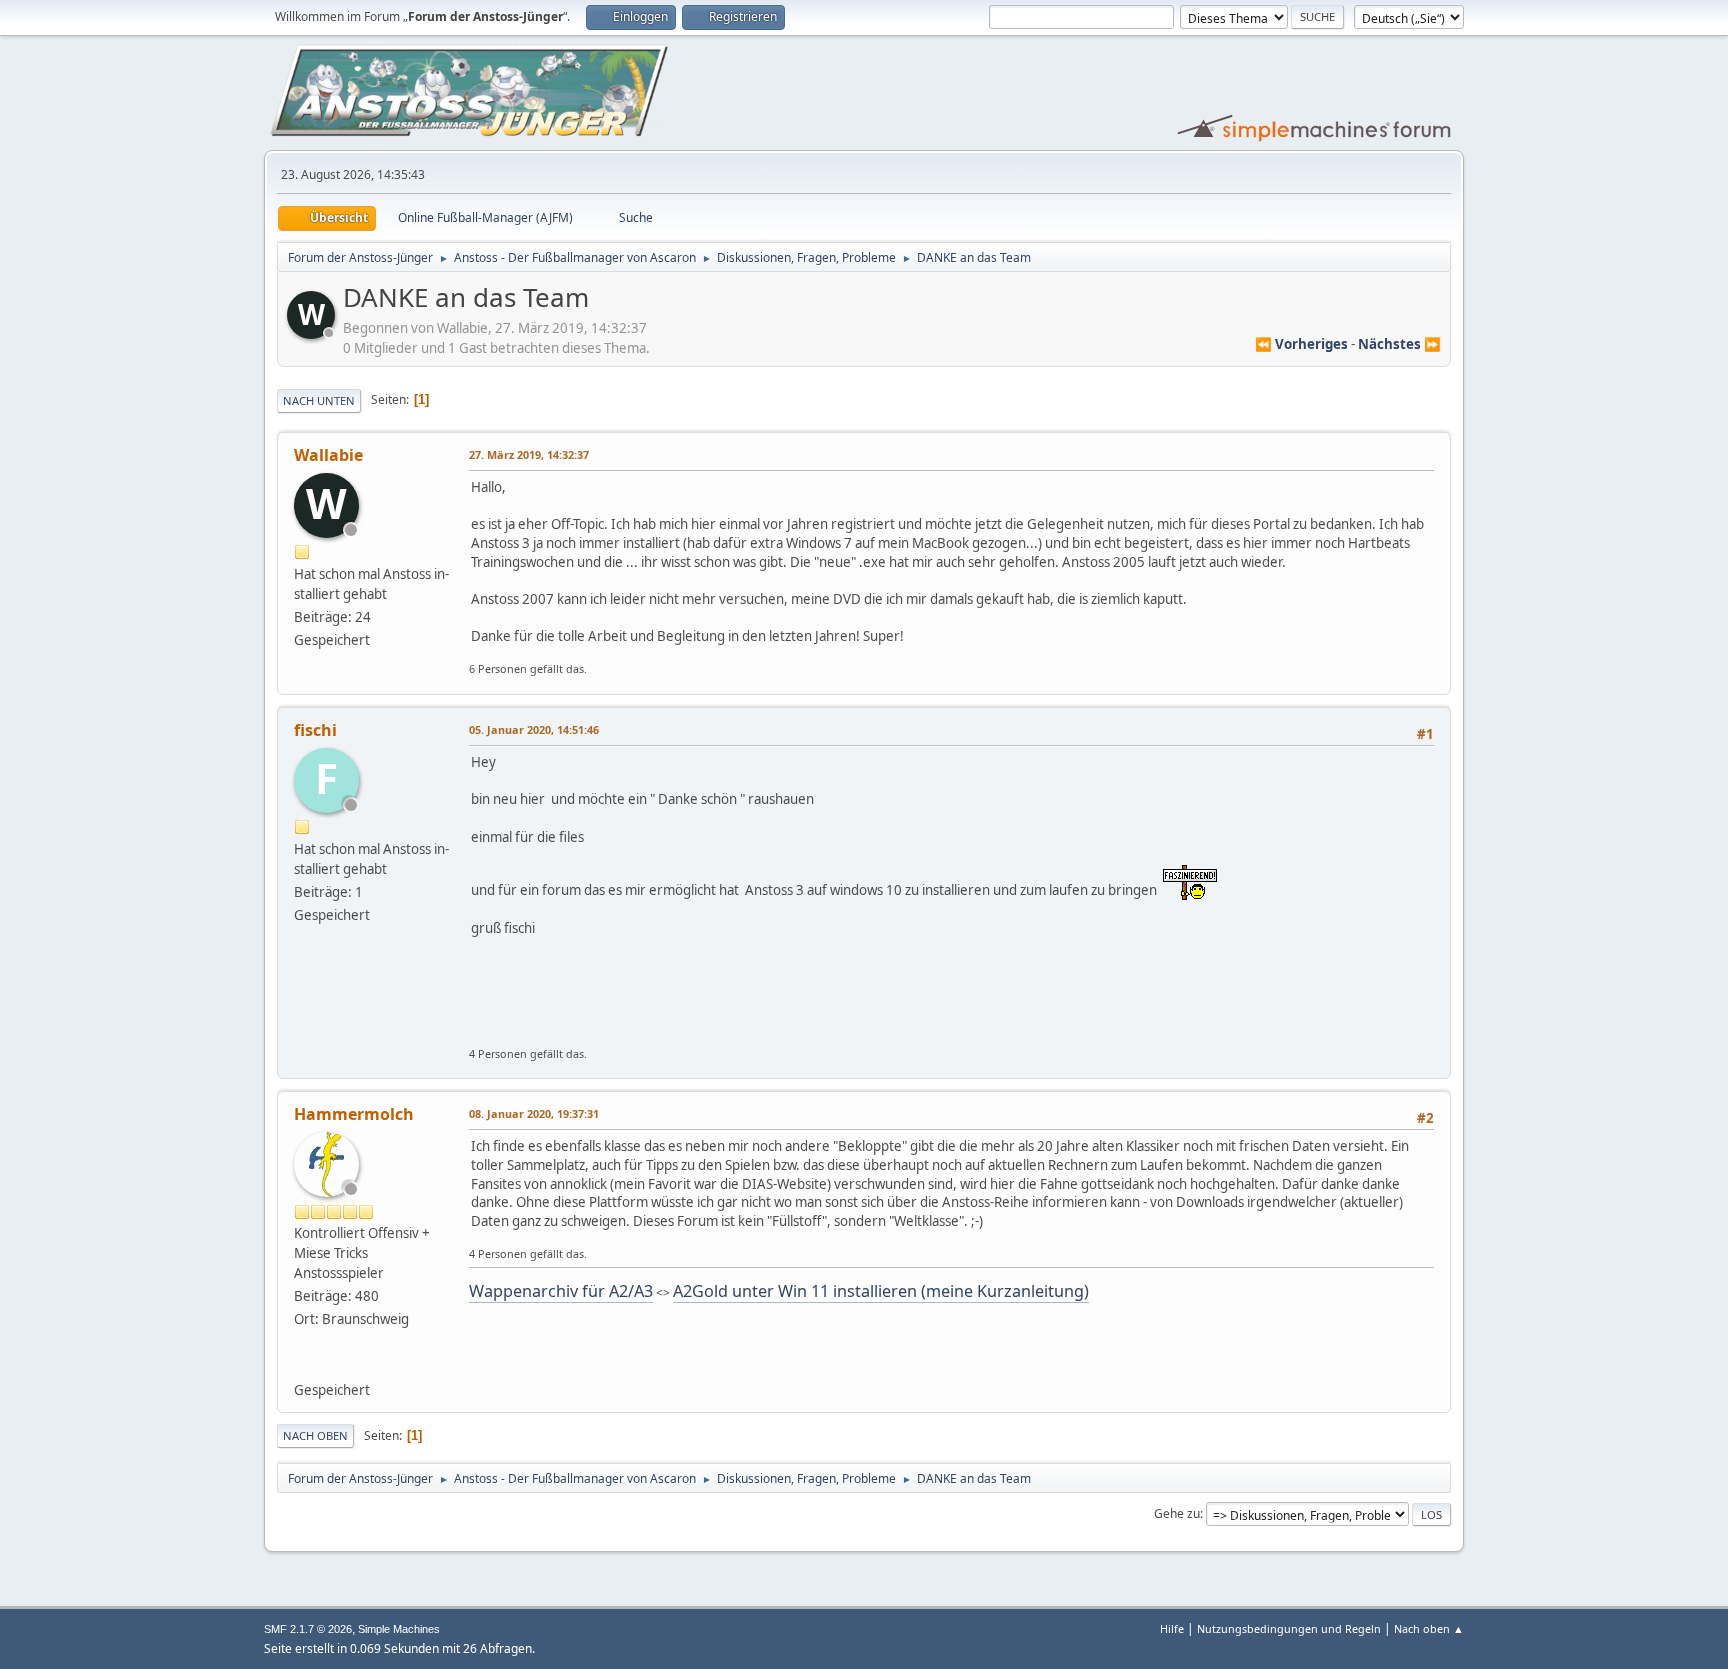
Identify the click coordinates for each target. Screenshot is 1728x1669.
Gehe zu (1177, 1513)
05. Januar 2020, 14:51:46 (534, 729)
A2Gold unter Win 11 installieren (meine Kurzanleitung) (881, 1291)
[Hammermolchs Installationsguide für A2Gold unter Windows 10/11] (302, 1365)
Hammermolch (354, 1114)
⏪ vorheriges (1301, 344)
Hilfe (1172, 1628)
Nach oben (315, 1435)
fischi (315, 730)
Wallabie (328, 455)
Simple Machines (399, 1629)
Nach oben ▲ (1429, 1628)
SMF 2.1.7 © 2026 (308, 1629)
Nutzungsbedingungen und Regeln (1289, 1628)
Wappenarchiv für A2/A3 (561, 1291)
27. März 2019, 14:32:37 (529, 454)
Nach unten (319, 400)
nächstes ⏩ (1399, 344)
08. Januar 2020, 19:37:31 (534, 1113)
